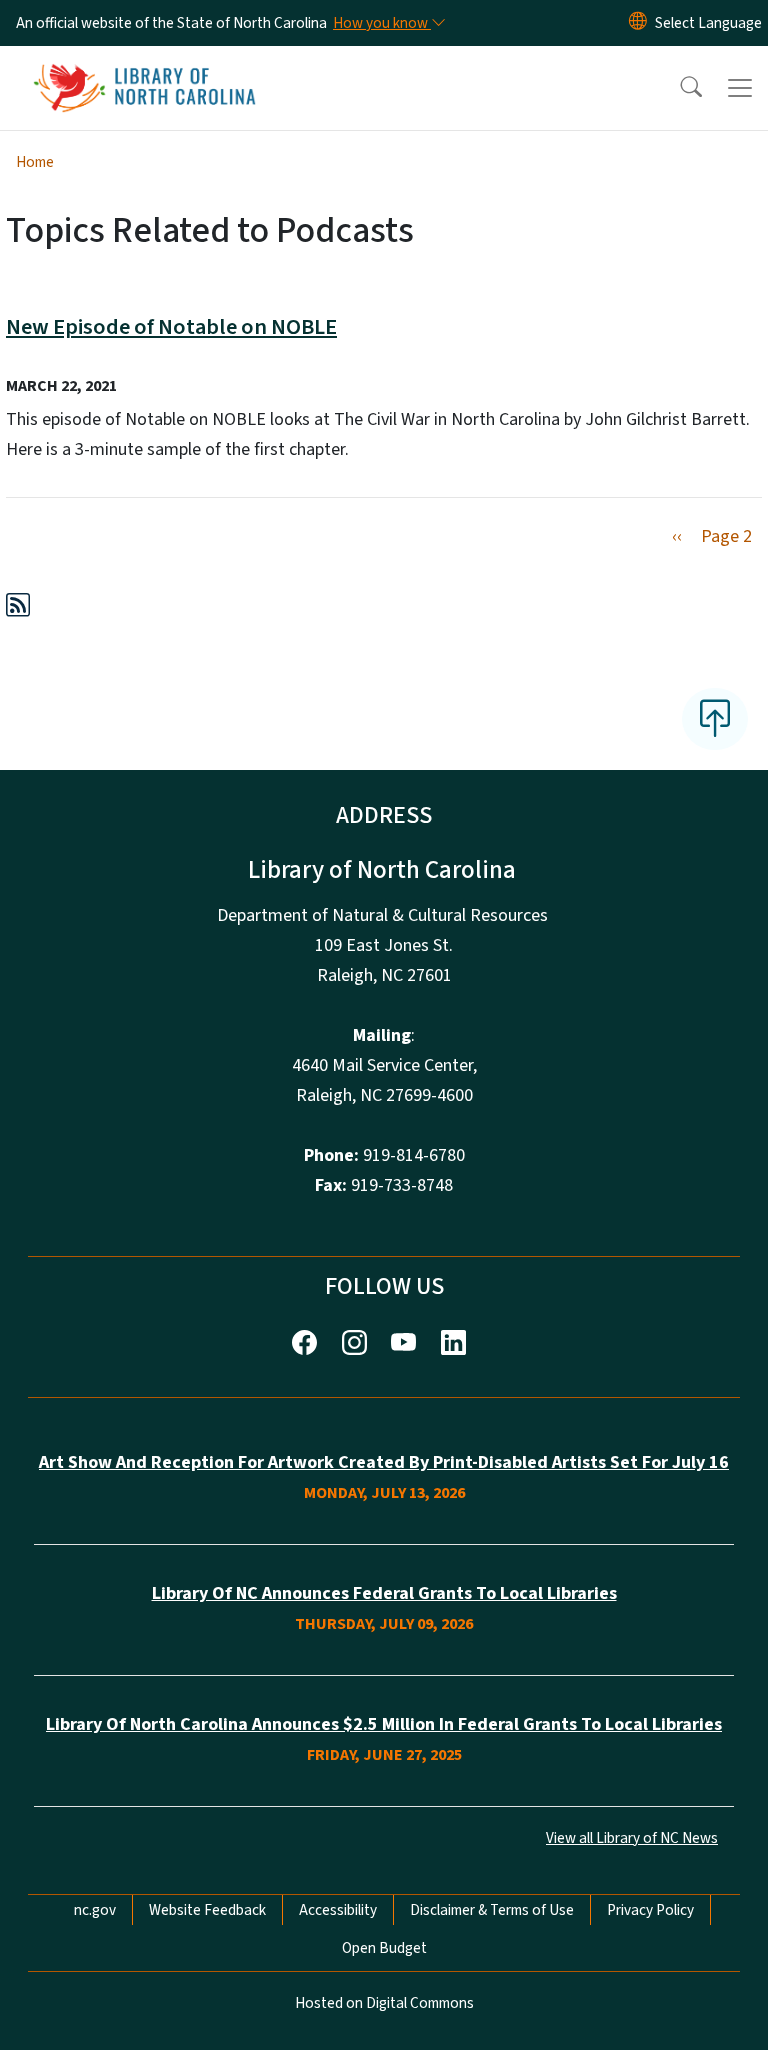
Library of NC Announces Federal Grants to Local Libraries (384, 1593)
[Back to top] (715, 719)
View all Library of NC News (632, 1838)
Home (35, 162)
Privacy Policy (650, 1910)
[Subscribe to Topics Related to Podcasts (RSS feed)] (18, 608)
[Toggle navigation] (740, 88)
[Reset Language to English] (638, 23)
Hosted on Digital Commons (384, 2003)
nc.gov (95, 1910)
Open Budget (384, 1948)
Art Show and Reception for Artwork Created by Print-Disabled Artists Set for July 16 (384, 1462)
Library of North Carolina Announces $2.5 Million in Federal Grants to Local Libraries (384, 1724)
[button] (678, 88)
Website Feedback (207, 1910)
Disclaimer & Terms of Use (492, 1910)
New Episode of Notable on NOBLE (171, 327)
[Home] (144, 69)
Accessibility (338, 1910)
